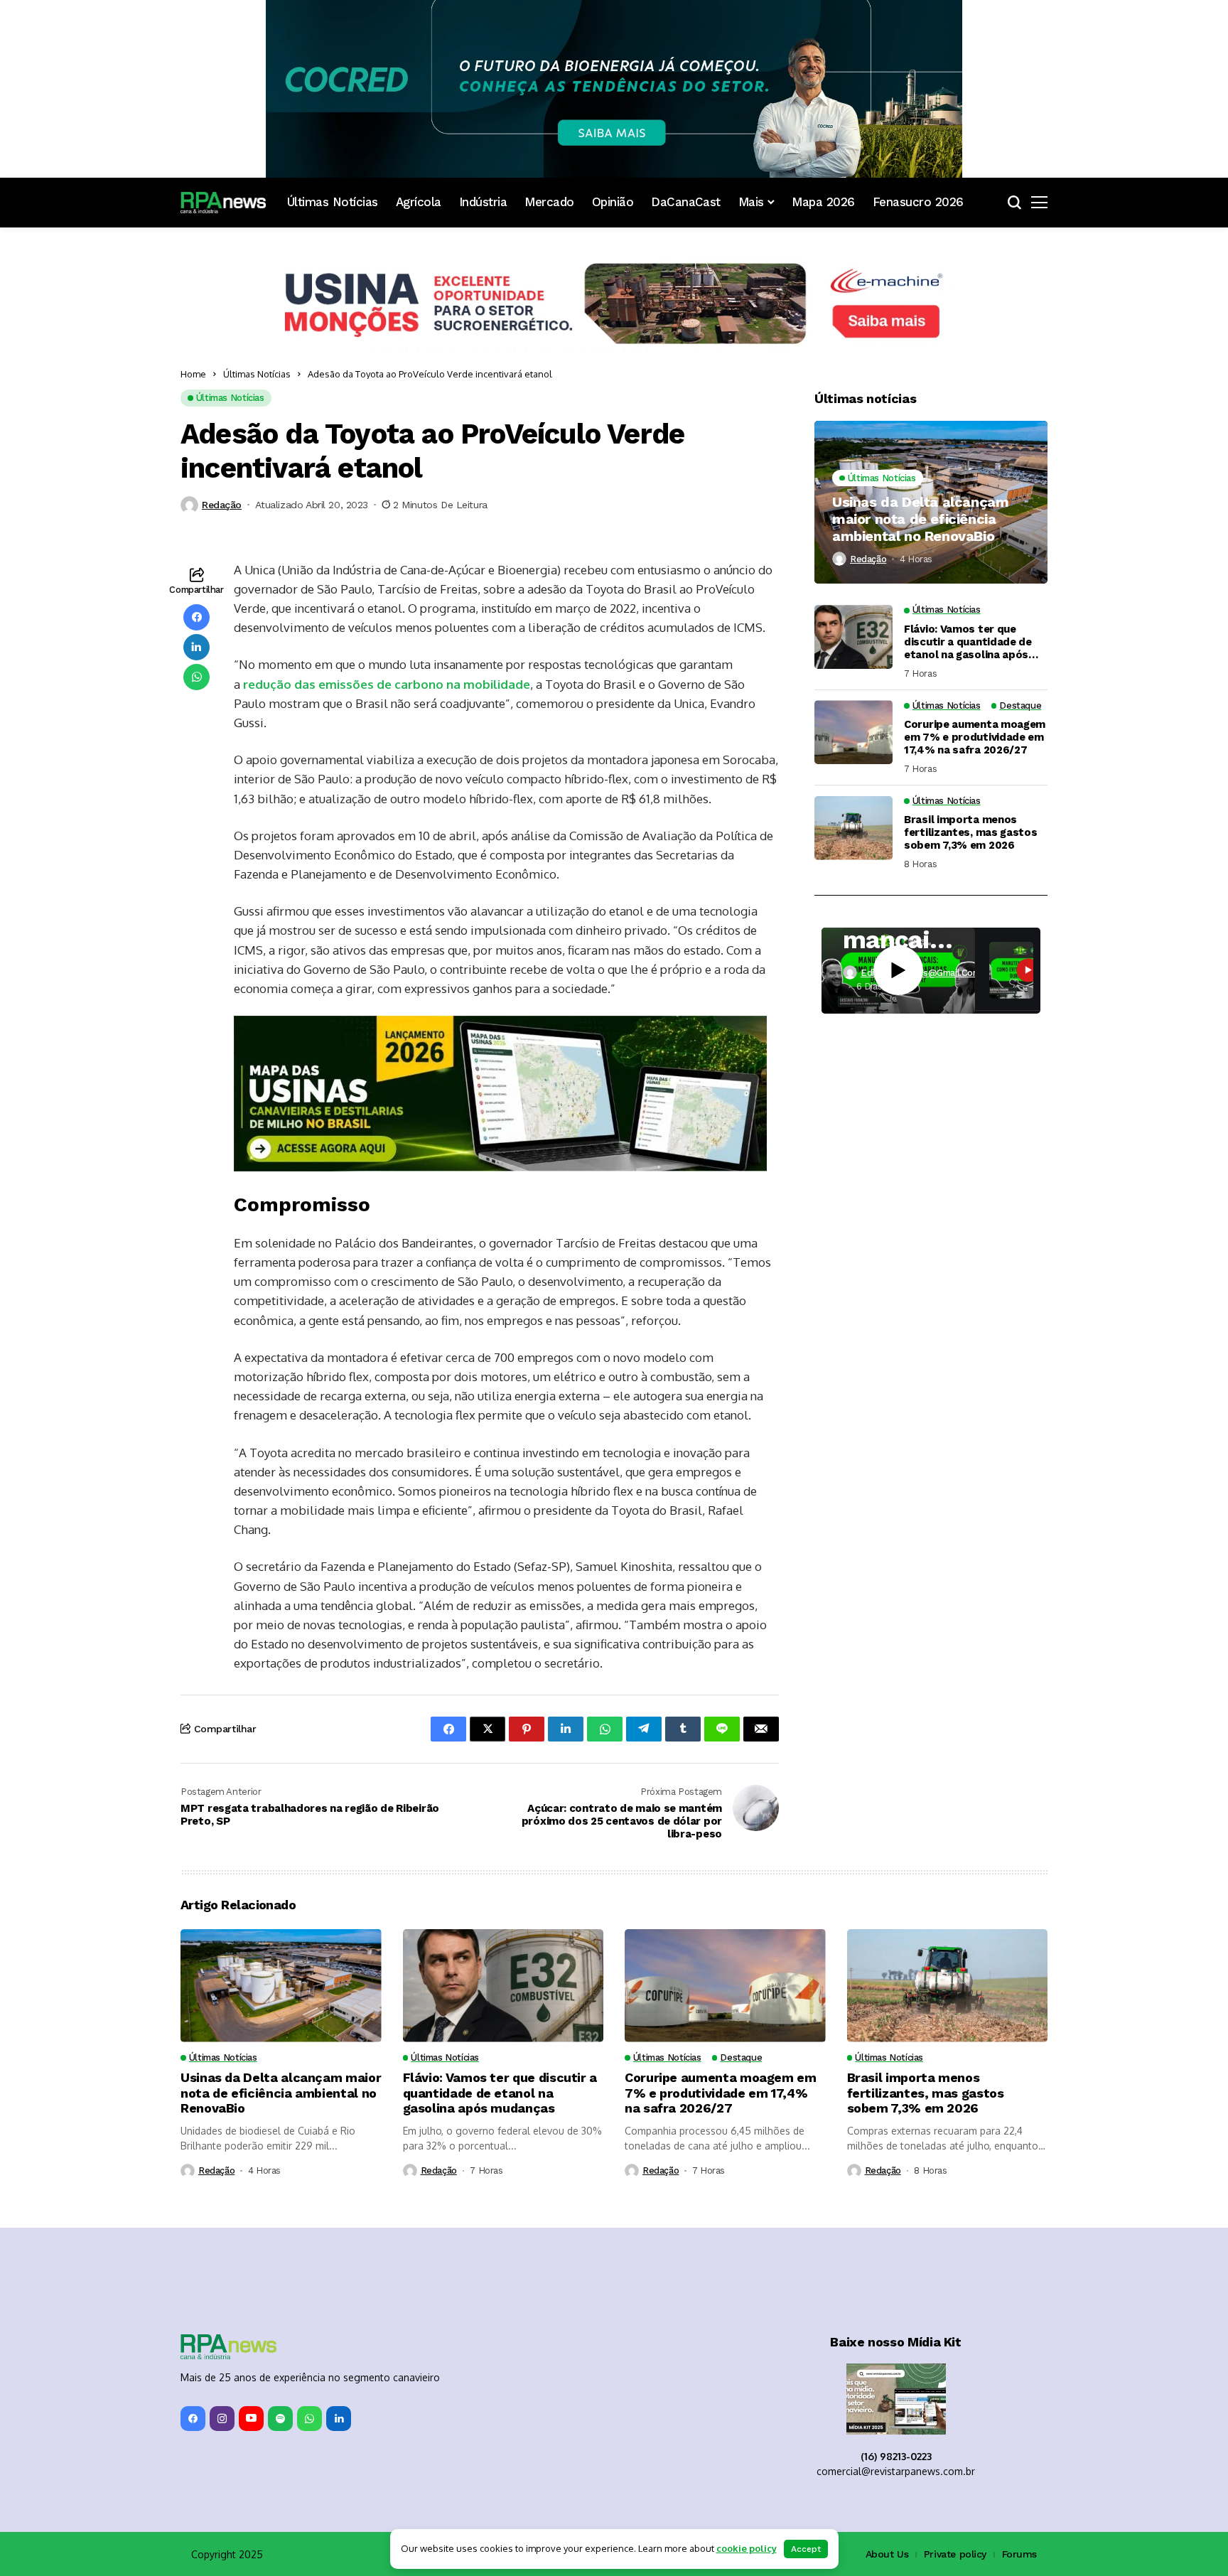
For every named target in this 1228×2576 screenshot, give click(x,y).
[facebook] (193, 2275)
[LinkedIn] (339, 2275)
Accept (806, 2549)
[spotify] (280, 2275)
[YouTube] (251, 2275)
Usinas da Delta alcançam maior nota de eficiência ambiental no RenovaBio (920, 519)
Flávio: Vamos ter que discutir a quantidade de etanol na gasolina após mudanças (968, 642)
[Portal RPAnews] (223, 203)
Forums (1019, 2410)
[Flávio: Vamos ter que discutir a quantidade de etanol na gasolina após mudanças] (853, 637)
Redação (222, 505)
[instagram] (222, 2275)
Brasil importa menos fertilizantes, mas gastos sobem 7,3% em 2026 (971, 832)
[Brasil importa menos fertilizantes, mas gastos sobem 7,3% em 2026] (853, 828)
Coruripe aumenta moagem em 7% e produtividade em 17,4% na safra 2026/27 (975, 737)
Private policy (955, 2410)
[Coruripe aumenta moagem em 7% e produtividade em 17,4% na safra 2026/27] (853, 732)
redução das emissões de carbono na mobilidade (385, 684)
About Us (887, 2410)
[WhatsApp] (309, 2275)
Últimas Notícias (257, 374)
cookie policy (747, 2548)
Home (193, 374)
